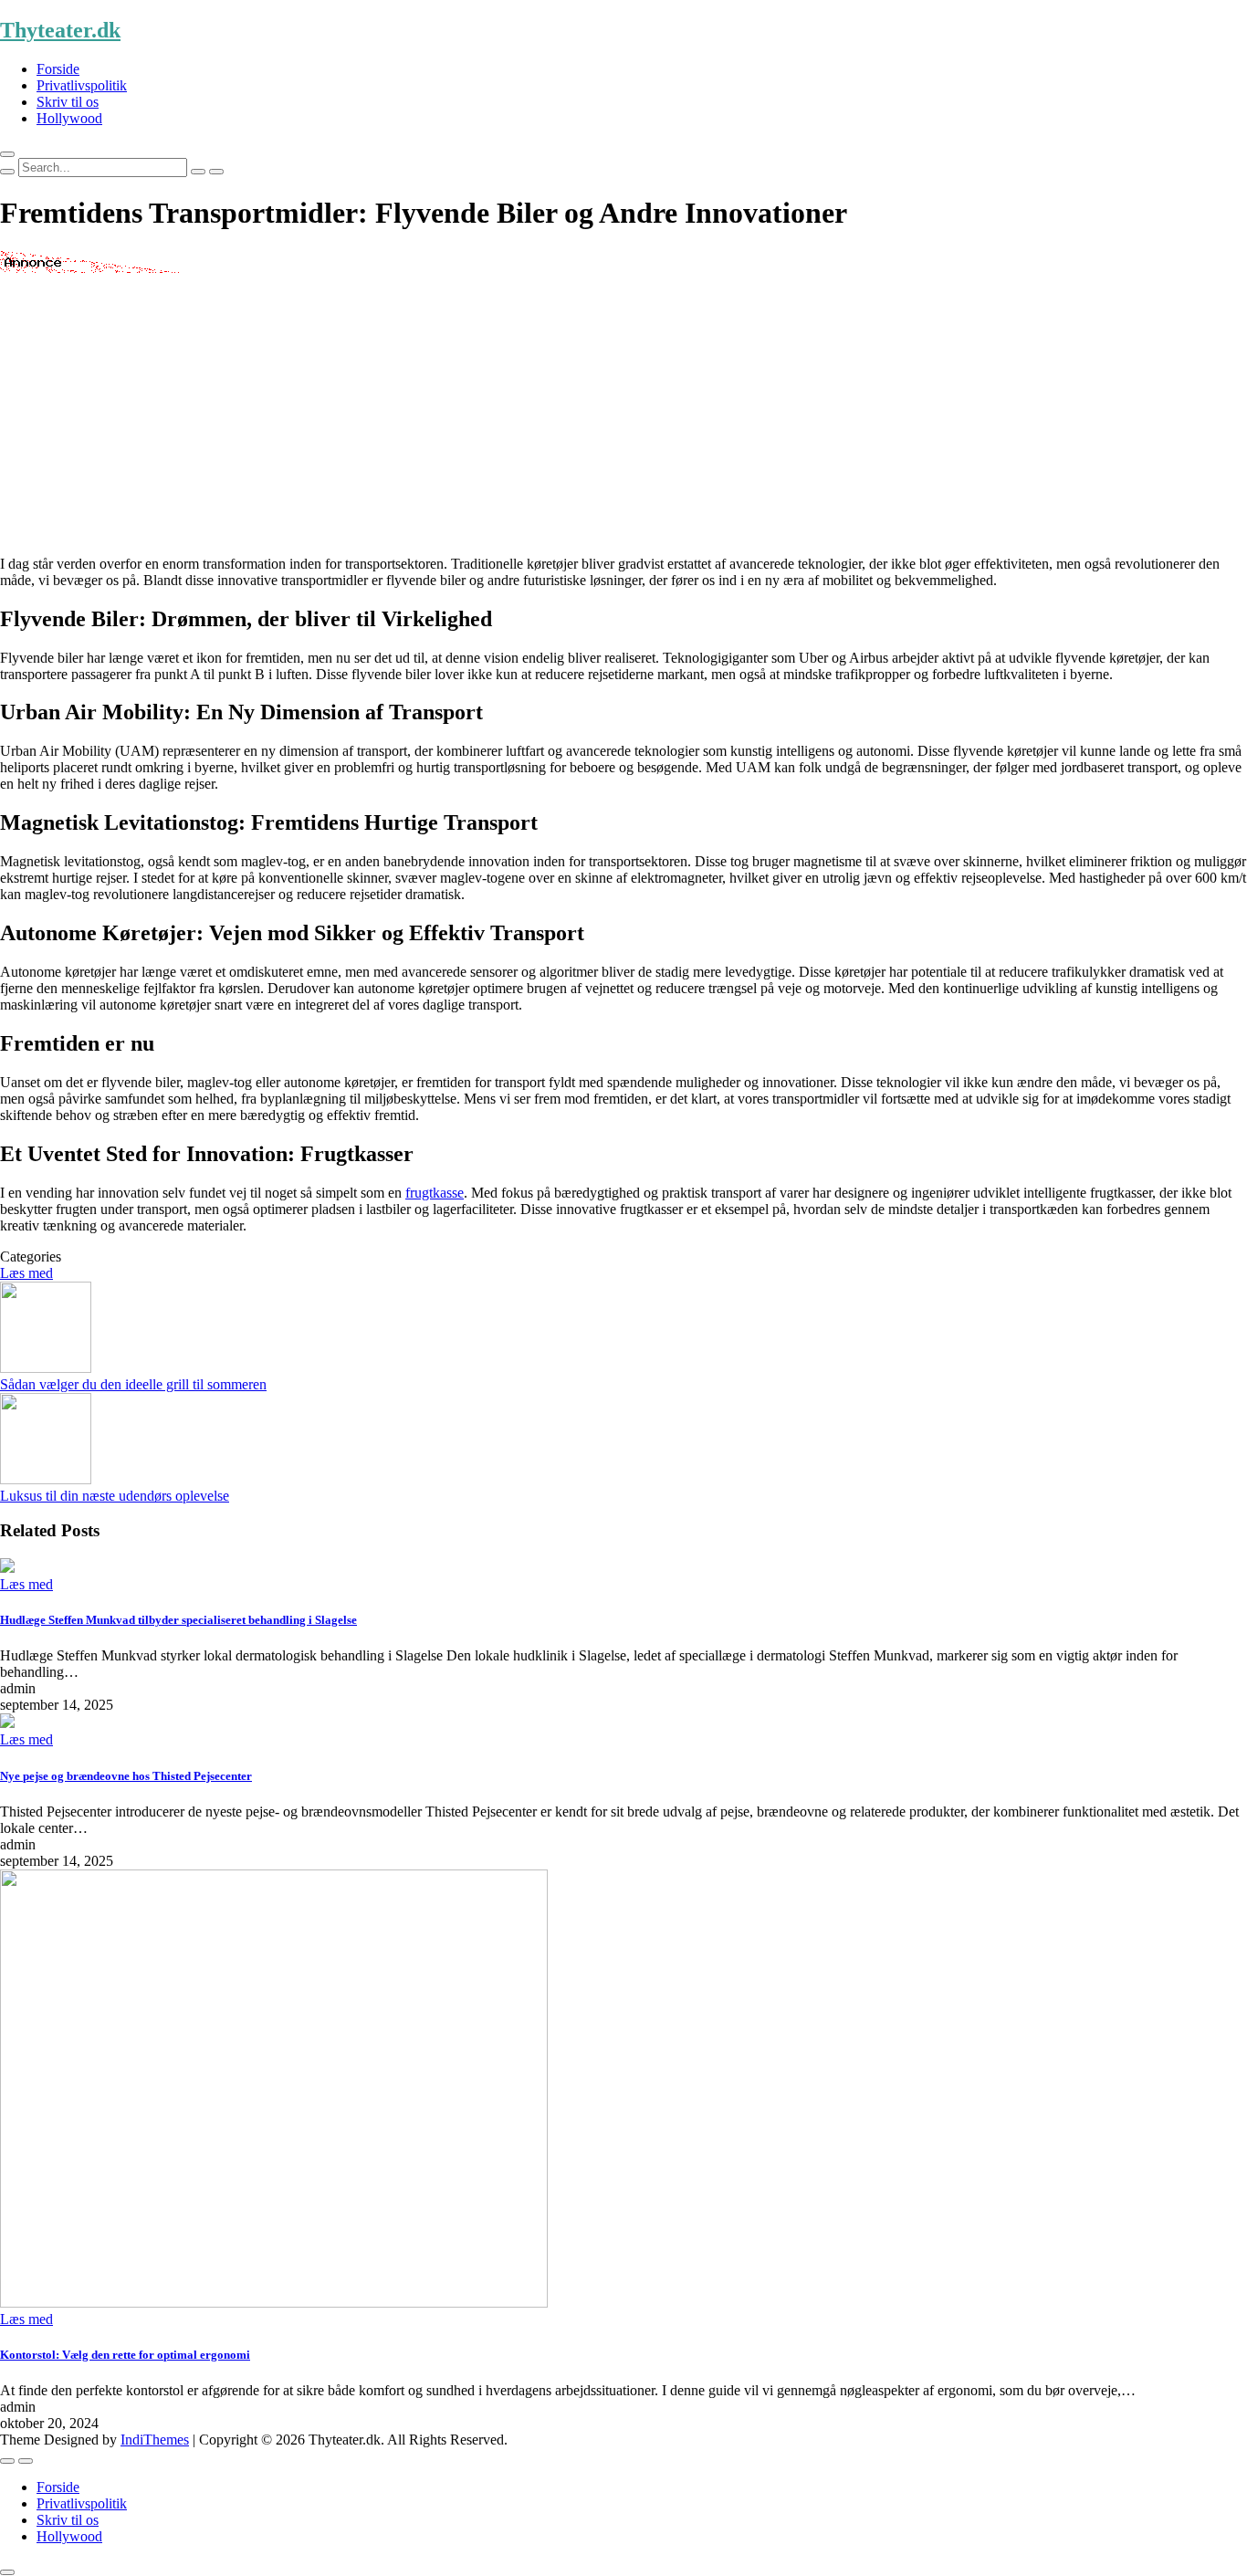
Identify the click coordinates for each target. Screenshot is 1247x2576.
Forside (58, 69)
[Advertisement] (623, 414)
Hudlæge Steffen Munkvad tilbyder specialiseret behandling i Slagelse (178, 1620)
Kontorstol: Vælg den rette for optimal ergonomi (125, 2355)
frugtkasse (435, 1193)
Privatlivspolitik (82, 85)
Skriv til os (68, 102)
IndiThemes (155, 2440)
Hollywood (69, 118)
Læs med (26, 1273)
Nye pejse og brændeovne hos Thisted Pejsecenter (126, 1776)
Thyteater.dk (60, 30)
